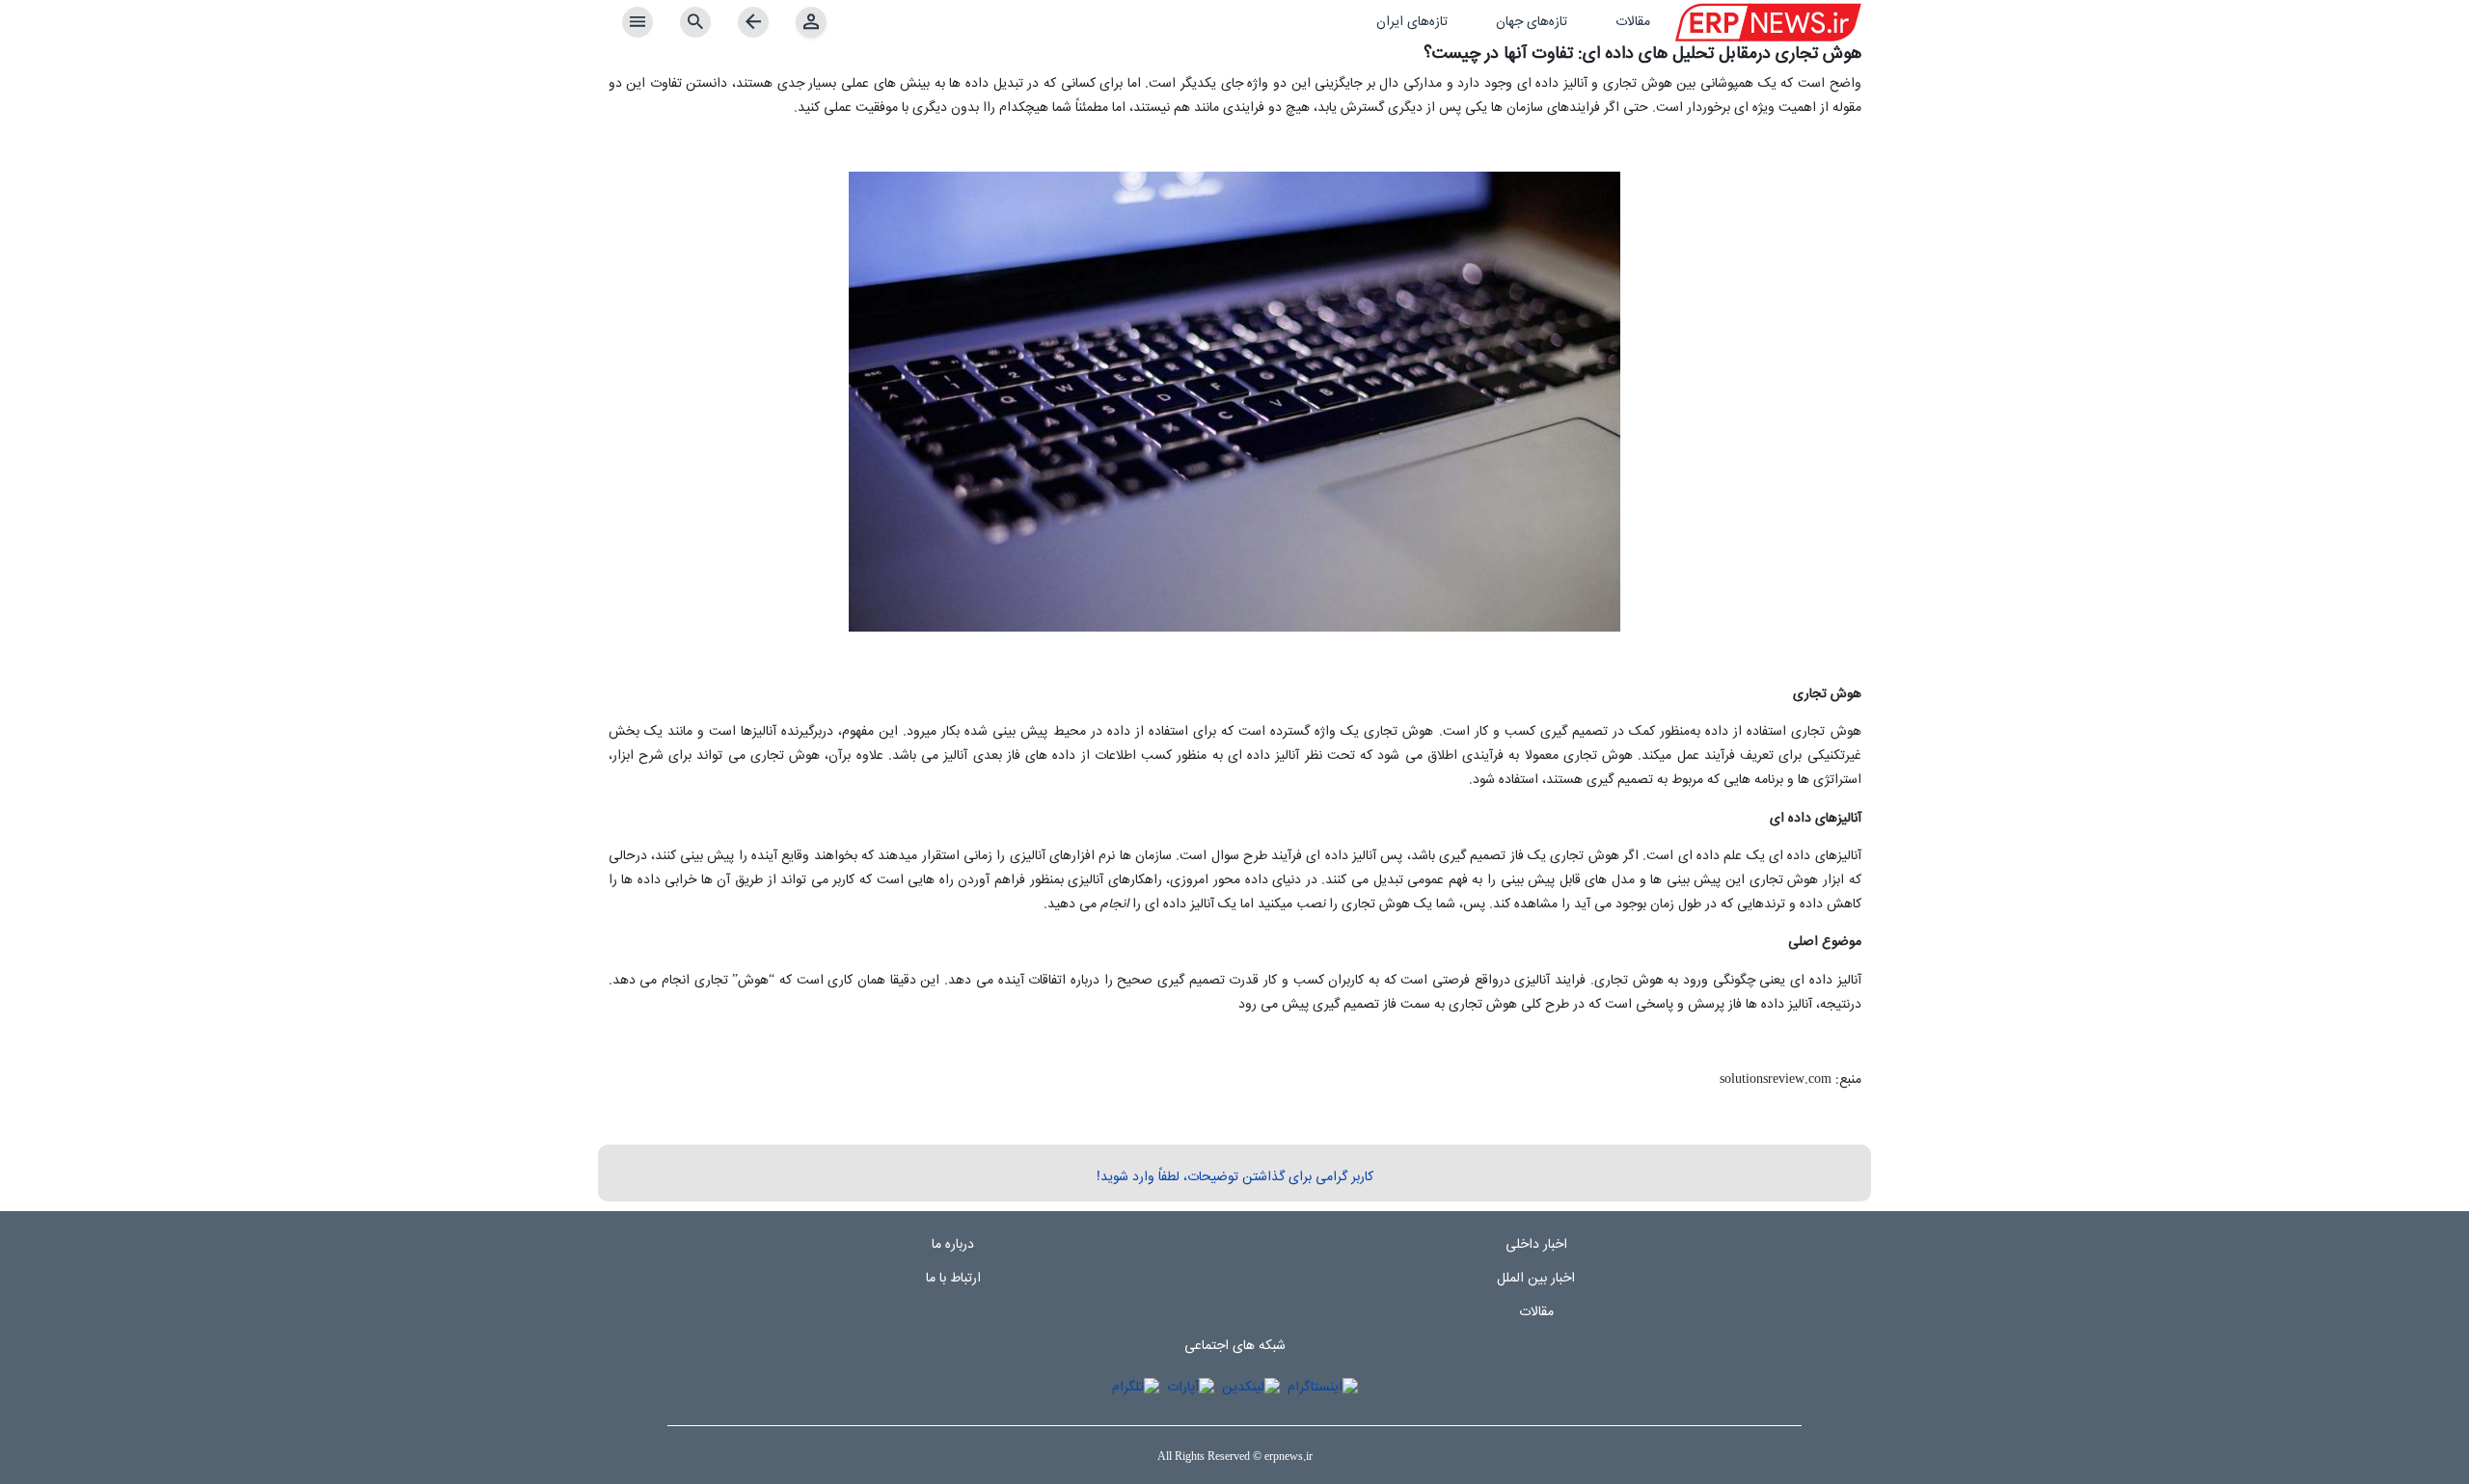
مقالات (1536, 1312)
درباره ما (953, 1245)
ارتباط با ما (953, 1279)
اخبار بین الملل (1536, 1279)
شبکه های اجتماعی (1235, 1346)
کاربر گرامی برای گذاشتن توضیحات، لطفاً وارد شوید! (1235, 1177)
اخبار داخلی (1536, 1245)
